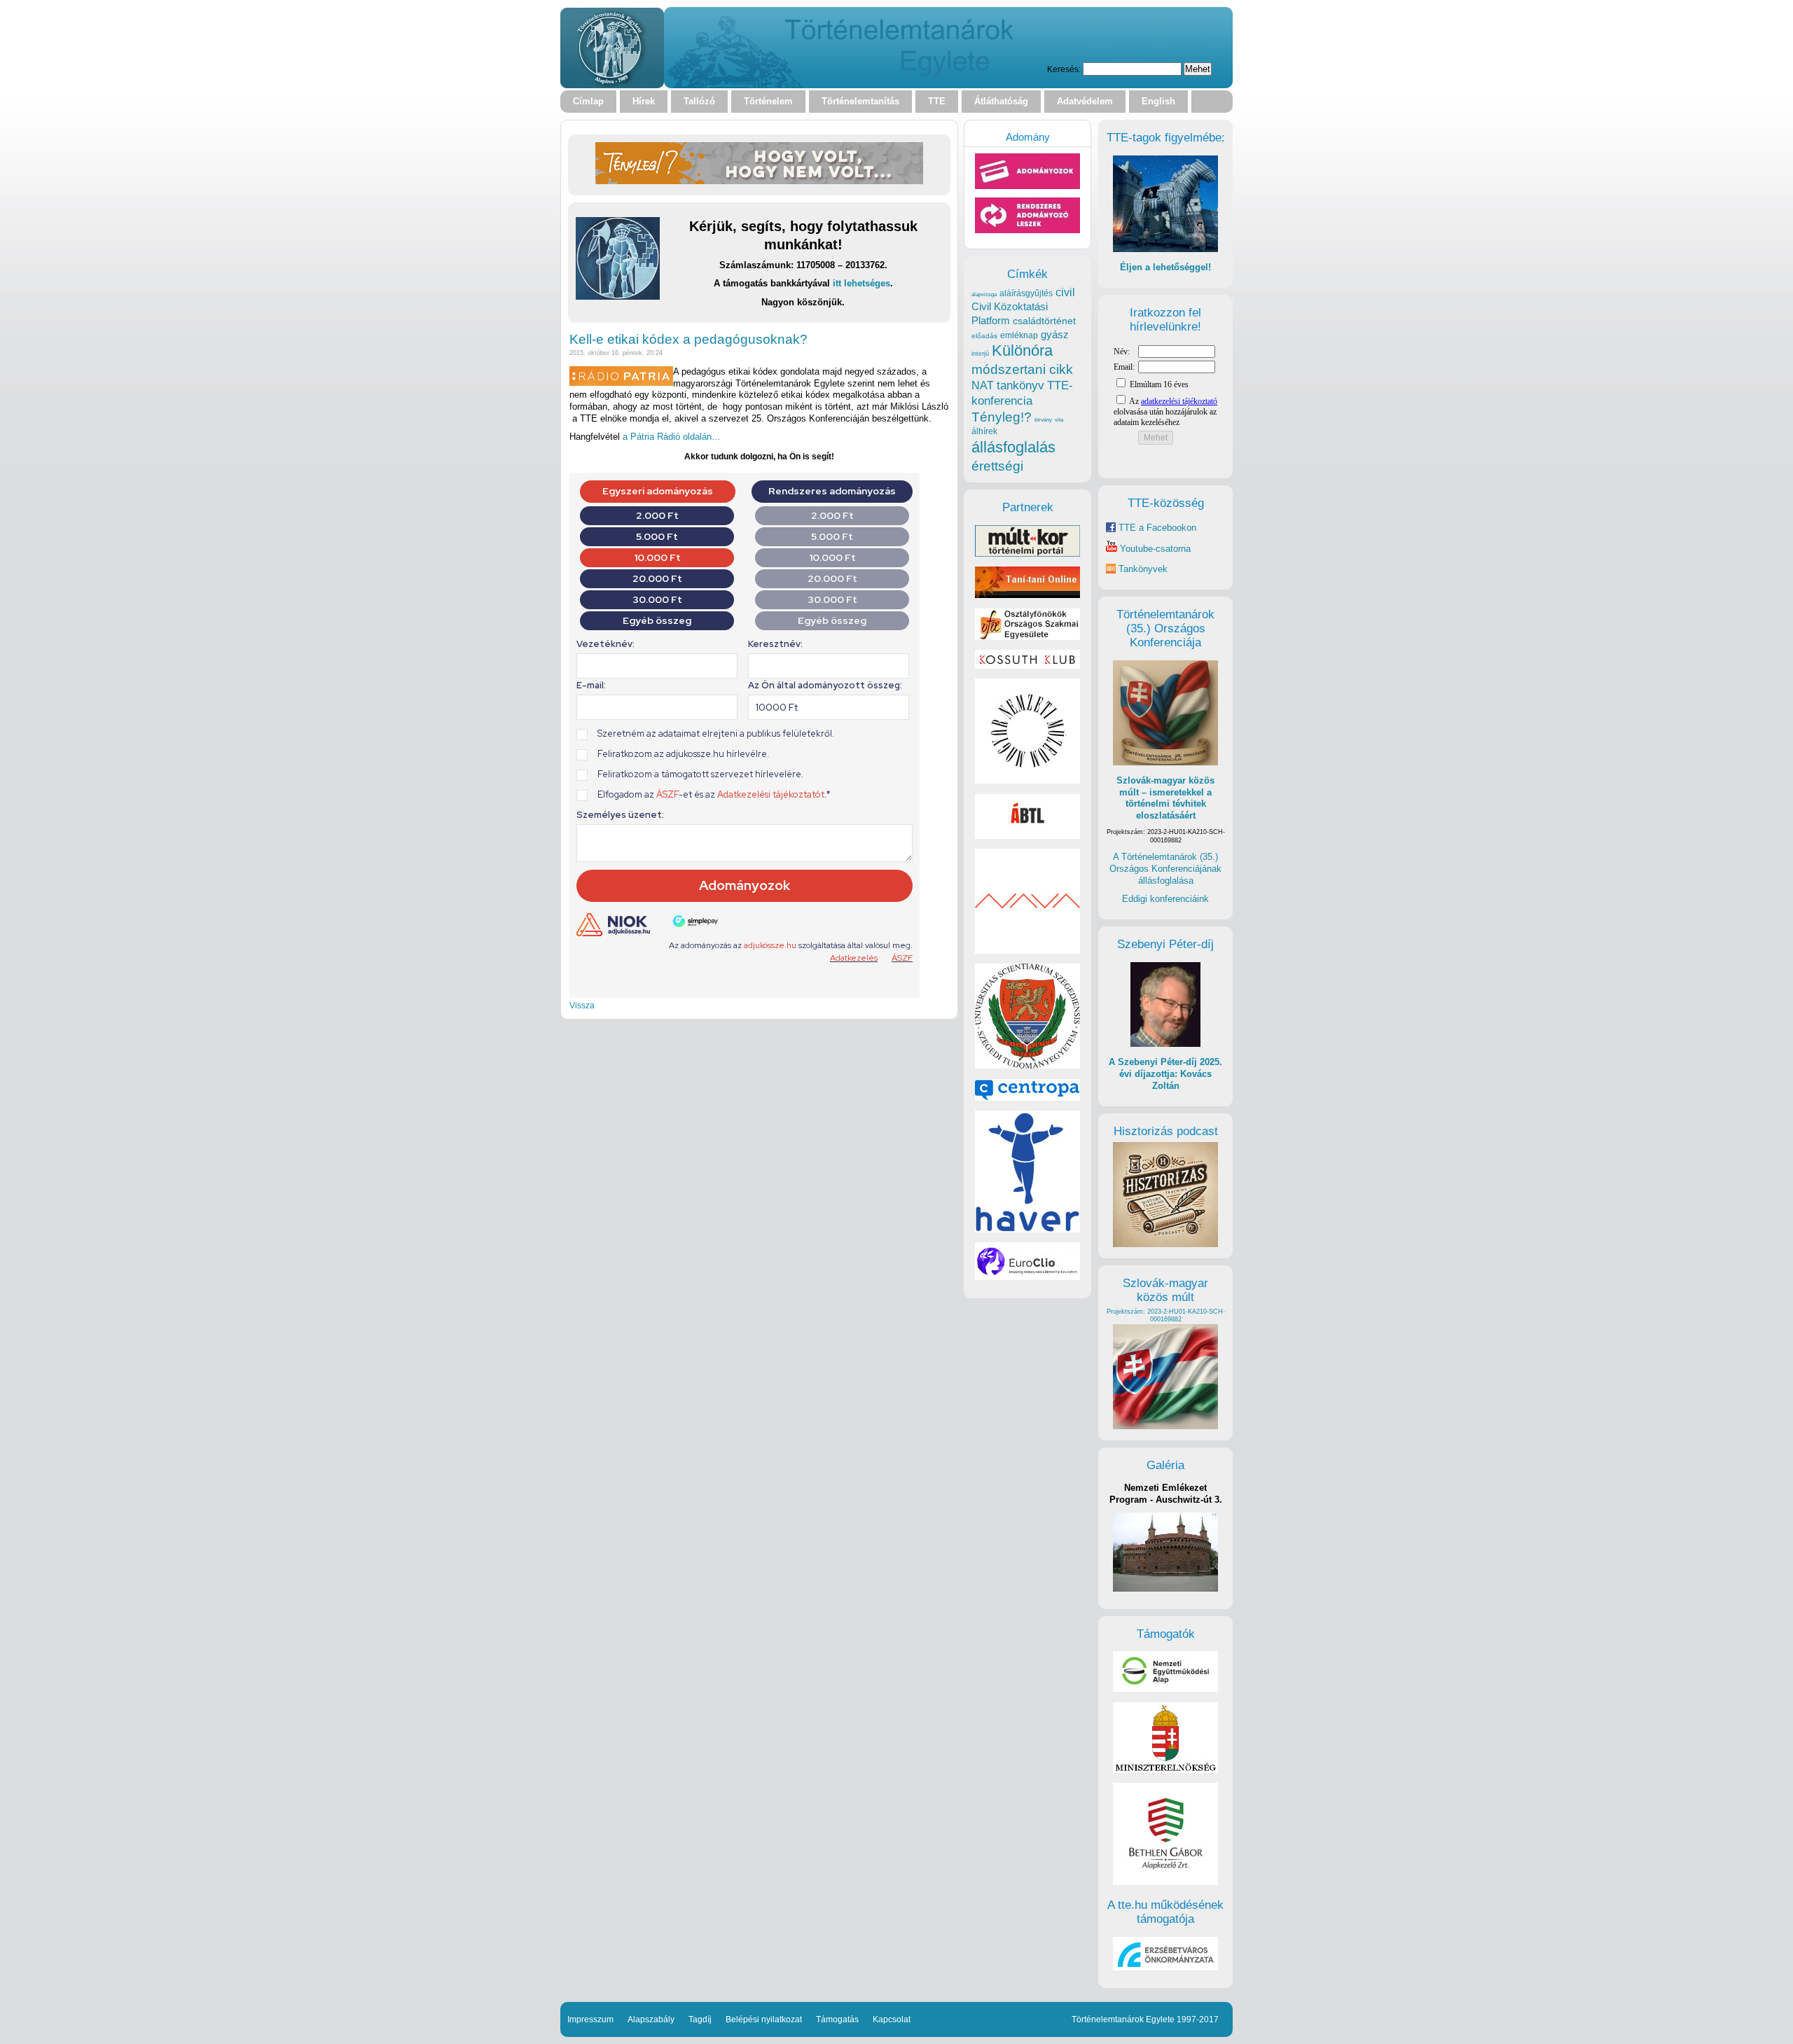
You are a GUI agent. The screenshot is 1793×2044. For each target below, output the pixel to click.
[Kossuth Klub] (1027, 666)
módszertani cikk (1022, 369)
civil (1065, 292)
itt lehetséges (861, 283)
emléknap (1019, 335)
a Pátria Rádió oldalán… (672, 437)
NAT (983, 385)
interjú (980, 354)
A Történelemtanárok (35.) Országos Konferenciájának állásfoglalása (1165, 868)
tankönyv (1020, 385)
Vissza (582, 1005)
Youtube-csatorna (1154, 549)
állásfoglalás (1013, 447)
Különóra (1022, 350)
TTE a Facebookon (1156, 528)
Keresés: (1064, 69)
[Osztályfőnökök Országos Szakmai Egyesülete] (1027, 637)
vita (1059, 419)
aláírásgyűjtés (1026, 293)
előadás (984, 336)
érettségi (997, 466)
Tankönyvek (1143, 569)
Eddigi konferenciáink (1165, 899)
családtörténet (1044, 321)
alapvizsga (984, 294)
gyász (1055, 334)
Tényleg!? (1002, 417)
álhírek (984, 431)
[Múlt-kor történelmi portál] (1027, 554)
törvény (1043, 420)
